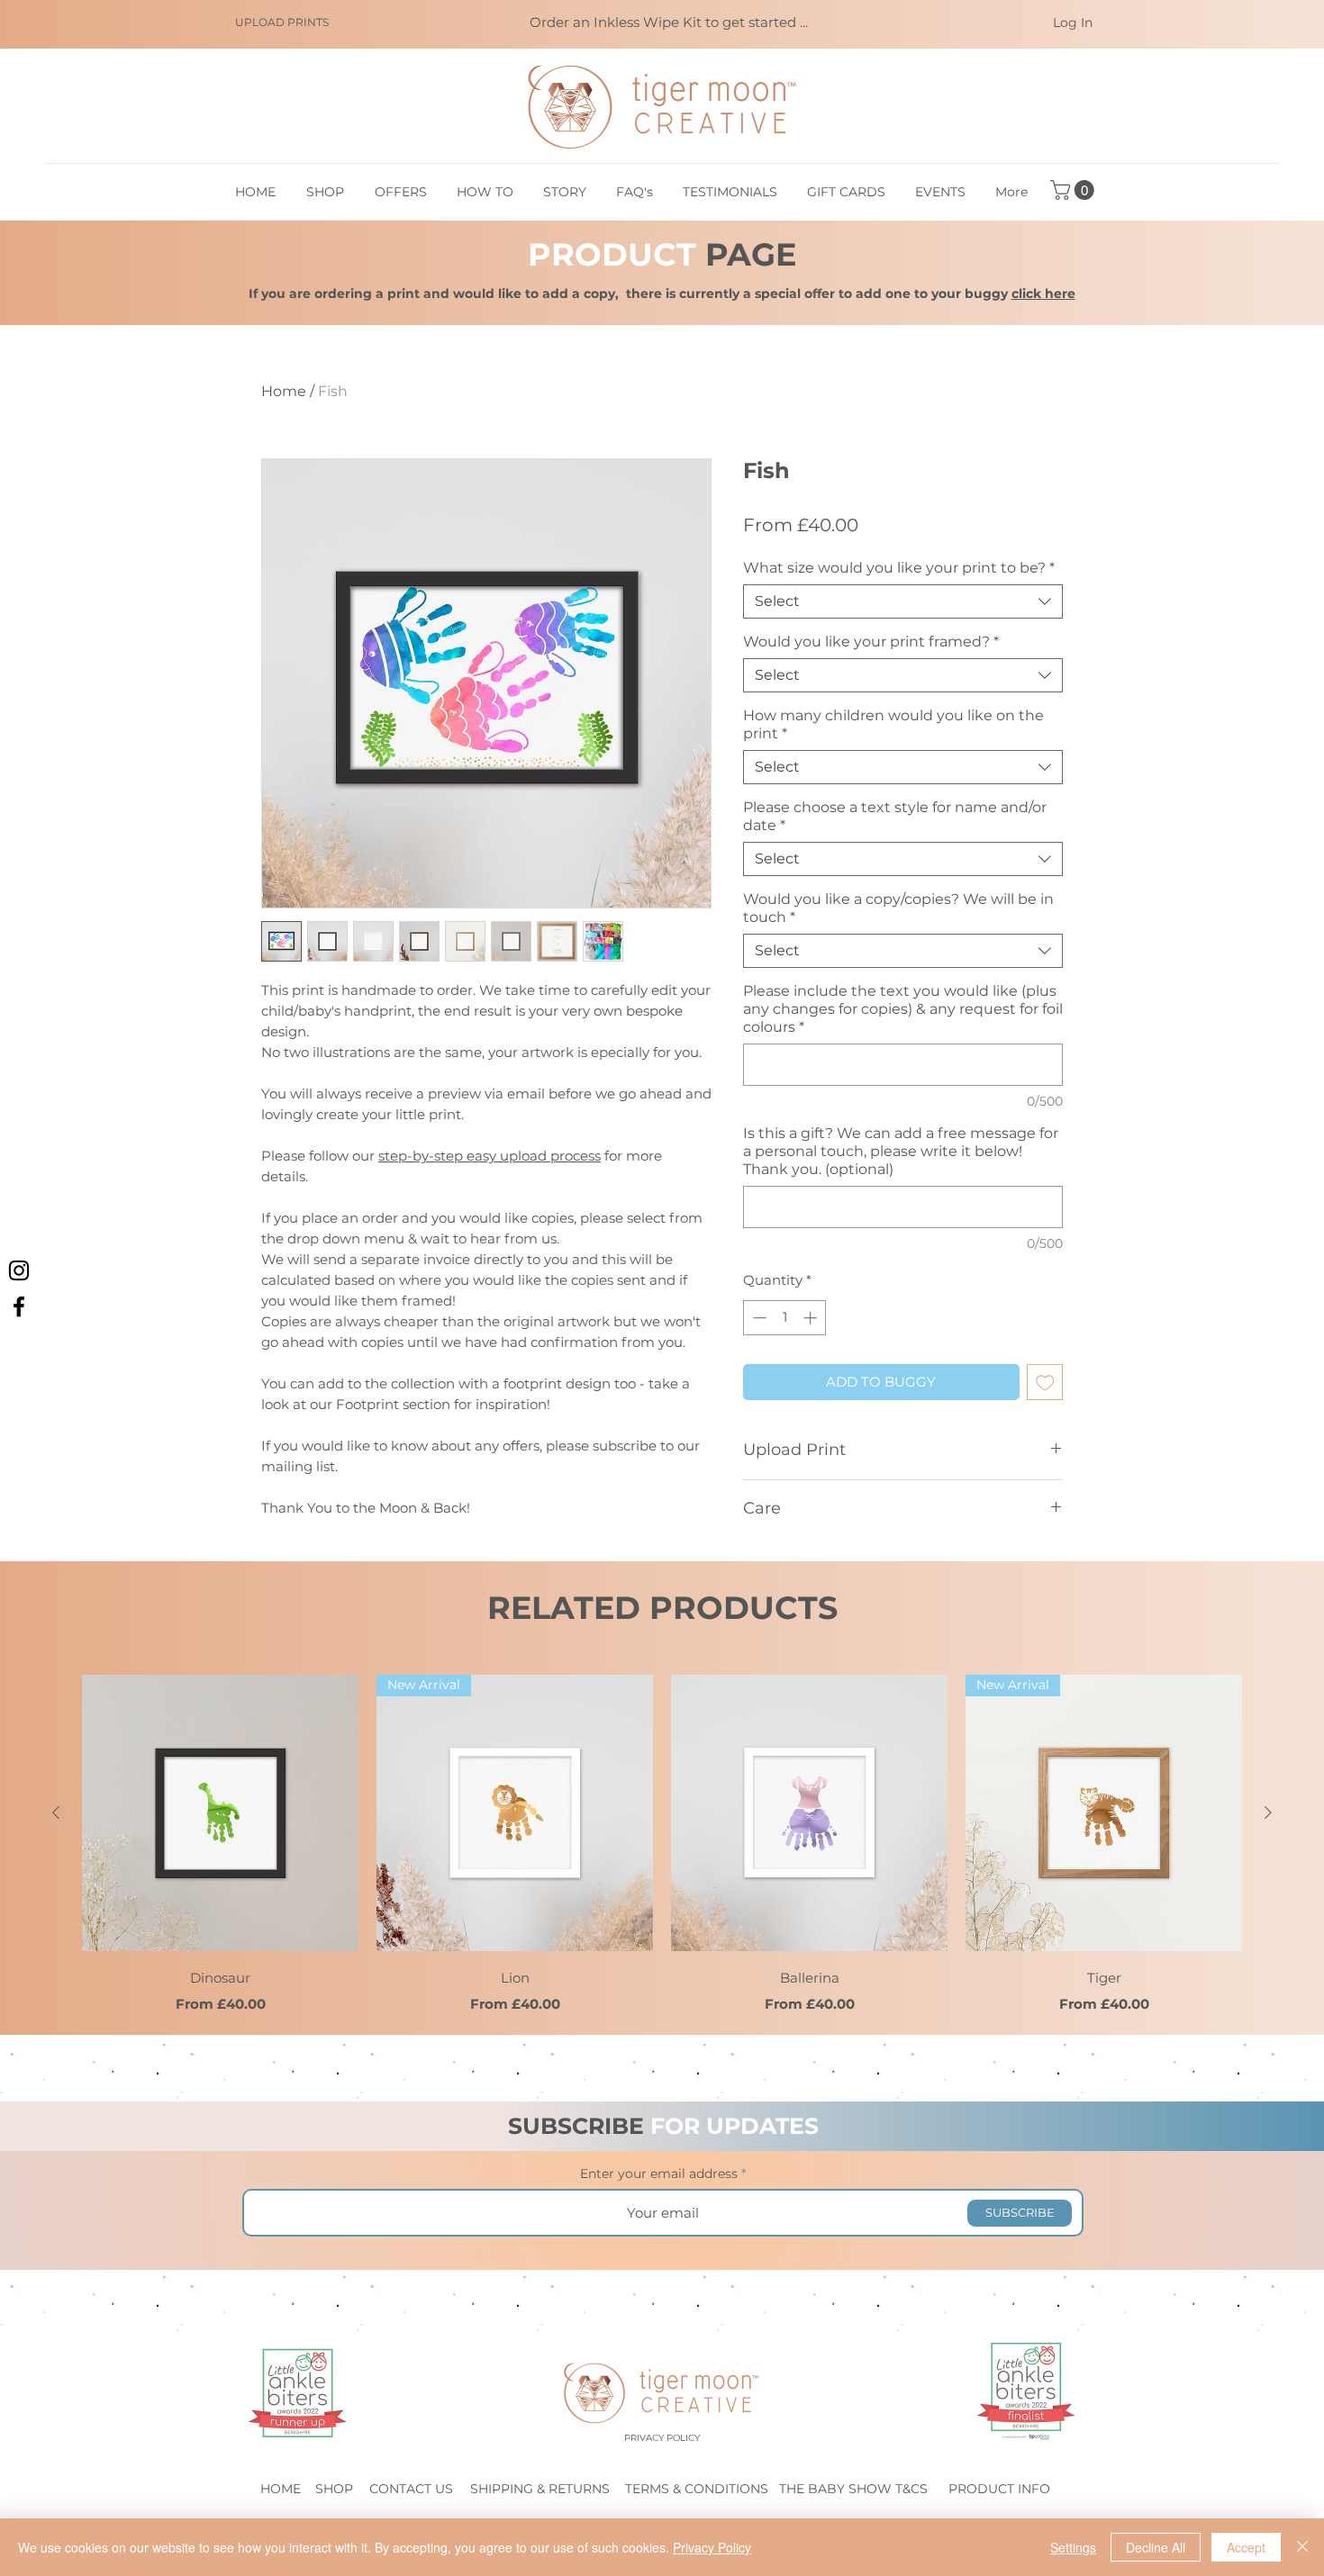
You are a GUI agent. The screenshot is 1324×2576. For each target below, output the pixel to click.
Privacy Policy (712, 2547)
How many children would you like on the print (893, 724)
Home (284, 391)
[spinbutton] (785, 1318)
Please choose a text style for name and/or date (895, 816)
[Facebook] (19, 1306)
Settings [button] (1073, 2547)
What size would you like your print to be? (899, 568)
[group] (662, 1845)
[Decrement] (758, 1318)
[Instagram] (19, 1270)
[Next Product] (1268, 1812)
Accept (1246, 2547)
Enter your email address (659, 2174)
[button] (1075, 190)
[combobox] (903, 601)
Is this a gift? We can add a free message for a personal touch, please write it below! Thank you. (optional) (901, 1151)
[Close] (1302, 2547)
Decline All (1156, 2547)
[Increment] (812, 1318)
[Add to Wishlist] (1045, 1383)
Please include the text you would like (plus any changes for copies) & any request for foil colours (903, 1009)
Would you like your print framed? (871, 642)
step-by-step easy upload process (490, 1156)
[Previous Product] (56, 1812)
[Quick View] (220, 1813)
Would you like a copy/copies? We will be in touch (898, 908)
